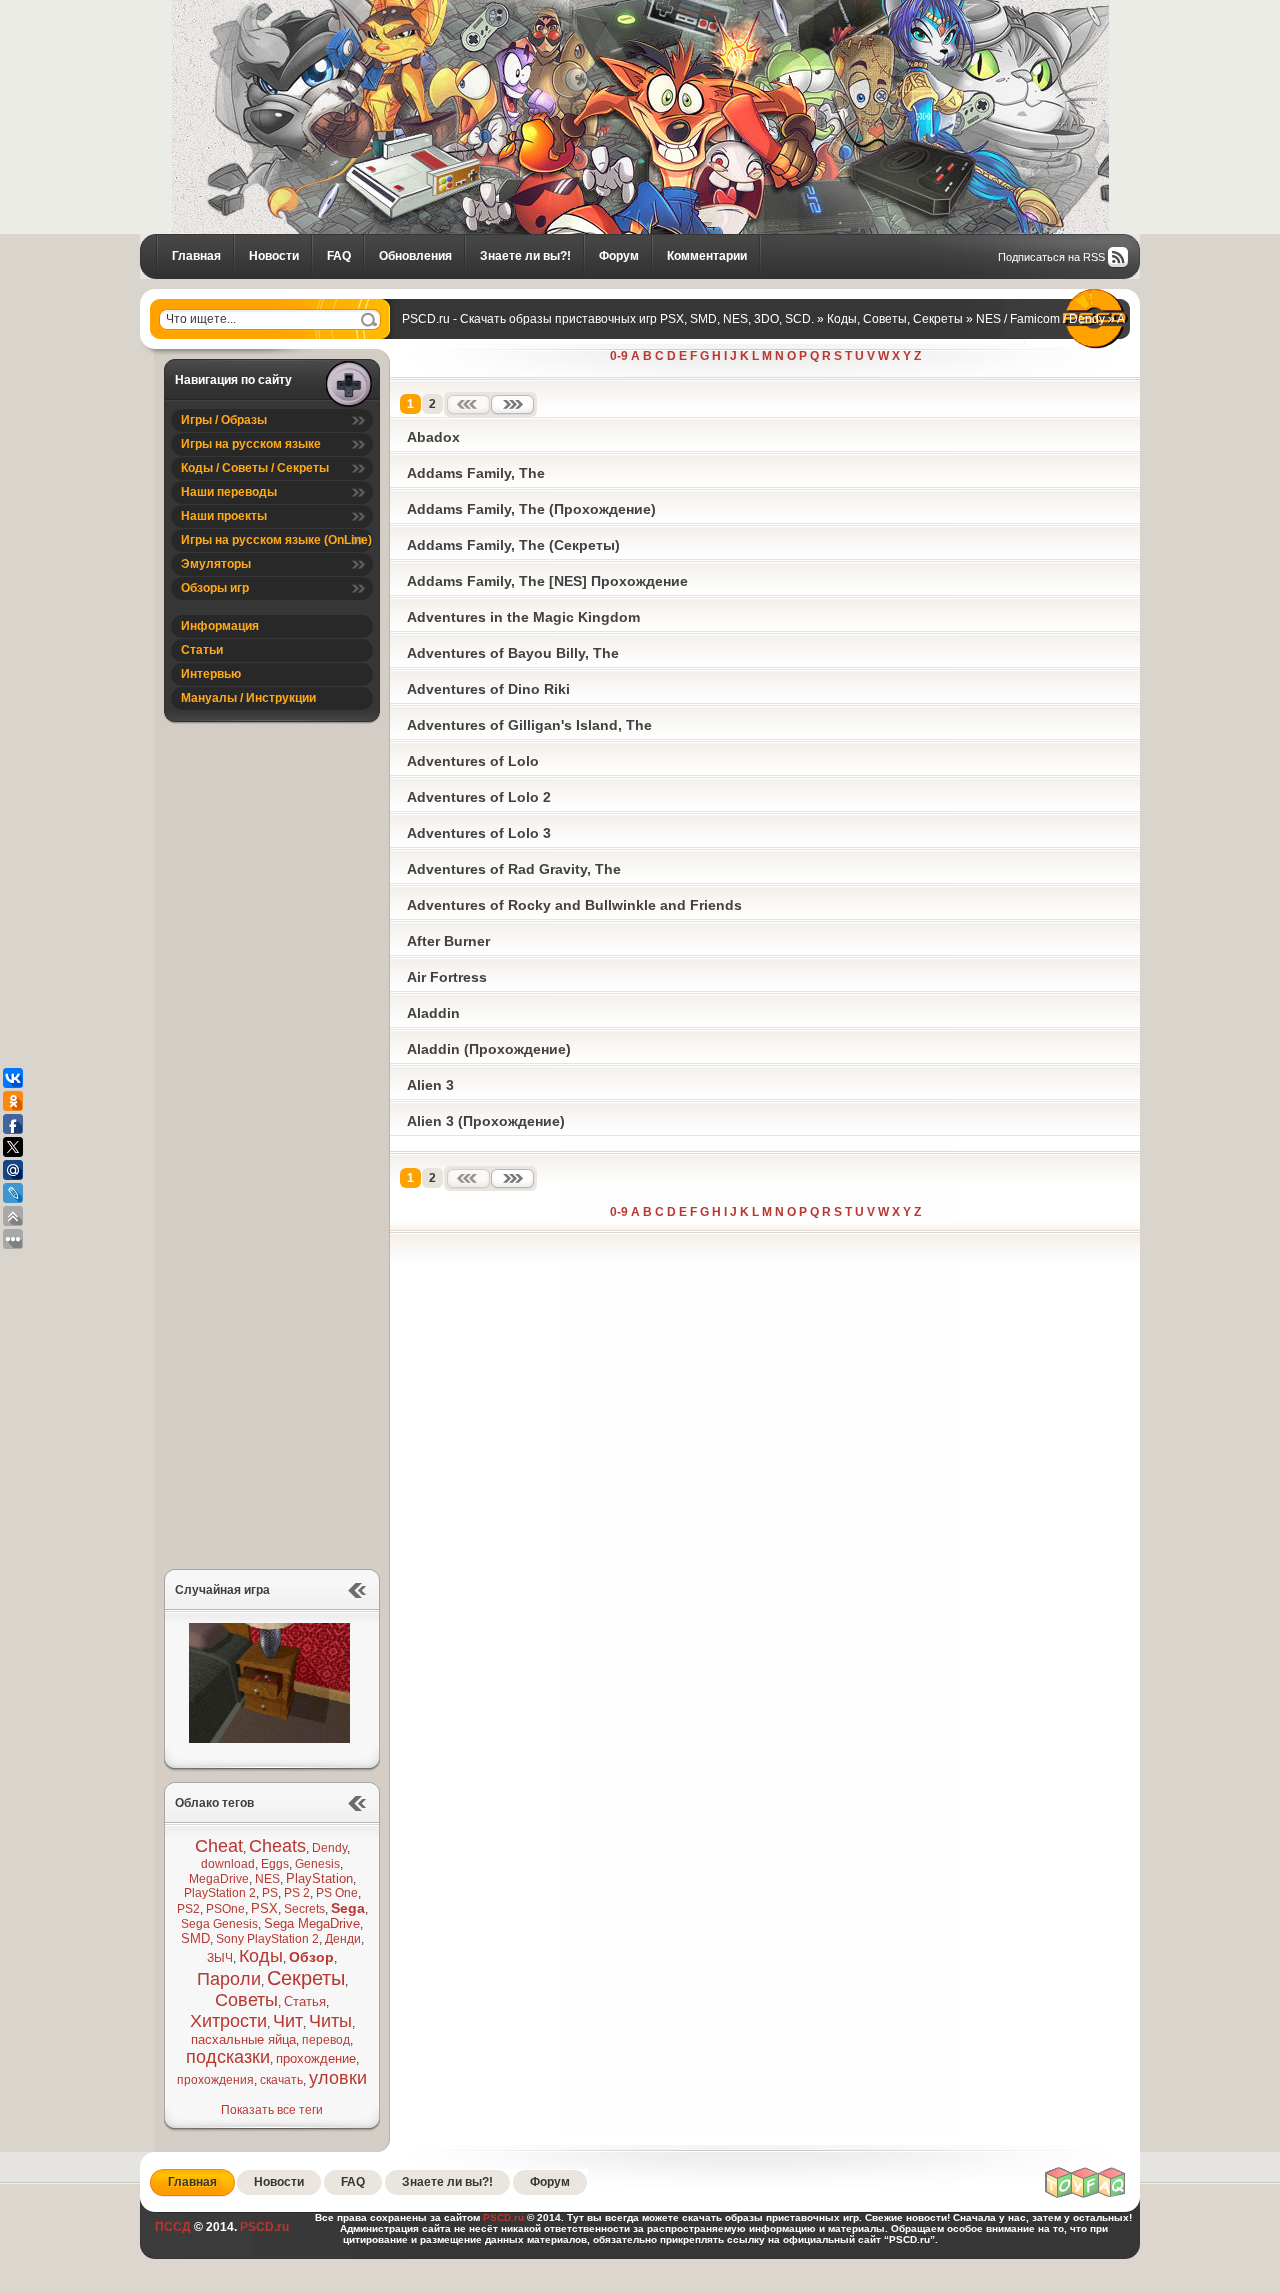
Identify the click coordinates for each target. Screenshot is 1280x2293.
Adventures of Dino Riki (488, 689)
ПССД (173, 2227)
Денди (343, 1939)
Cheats (277, 1846)
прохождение (316, 2058)
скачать (281, 2080)
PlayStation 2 (220, 1893)
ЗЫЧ (220, 1958)
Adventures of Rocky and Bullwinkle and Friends (574, 905)
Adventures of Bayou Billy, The (513, 653)
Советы (246, 2000)
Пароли (229, 1979)
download (228, 1864)
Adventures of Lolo (473, 761)
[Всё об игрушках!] (1086, 2195)
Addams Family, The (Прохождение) (531, 509)
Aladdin (433, 1013)
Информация (220, 626)
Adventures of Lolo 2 (479, 797)
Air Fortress (447, 977)
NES (267, 1879)
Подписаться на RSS (1051, 257)
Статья (305, 2001)
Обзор (311, 1957)
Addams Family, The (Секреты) (513, 545)
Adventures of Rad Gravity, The (514, 869)
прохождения (215, 2080)
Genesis (317, 1864)
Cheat (219, 1846)
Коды (261, 1956)
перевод (326, 2040)
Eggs (275, 1864)
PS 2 (297, 1893)
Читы (330, 2021)
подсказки (228, 2057)
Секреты (306, 1978)
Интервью (211, 674)
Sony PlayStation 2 (267, 1939)
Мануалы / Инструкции (248, 698)
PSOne (225, 1909)
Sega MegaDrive (312, 1923)
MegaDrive (219, 1879)
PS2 (188, 1909)
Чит (288, 2021)
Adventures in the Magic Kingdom (523, 617)
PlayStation (319, 1878)
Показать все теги (272, 2110)
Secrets (304, 1909)
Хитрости (228, 2021)
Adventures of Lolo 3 (479, 833)
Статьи (202, 650)
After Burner (448, 941)
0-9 (619, 356)
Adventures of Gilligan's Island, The (529, 725)
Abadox (433, 437)
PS (270, 1893)
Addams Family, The (476, 473)
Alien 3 (430, 1085)
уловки (338, 2078)
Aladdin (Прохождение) (489, 1049)
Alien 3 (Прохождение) (486, 1121)
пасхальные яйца (243, 2039)
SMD (195, 1938)
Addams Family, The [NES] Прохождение (547, 581)
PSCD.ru (263, 2227)
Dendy (329, 1848)
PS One (337, 1893)
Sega (348, 1908)
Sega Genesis (219, 1924)
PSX (264, 1908)
